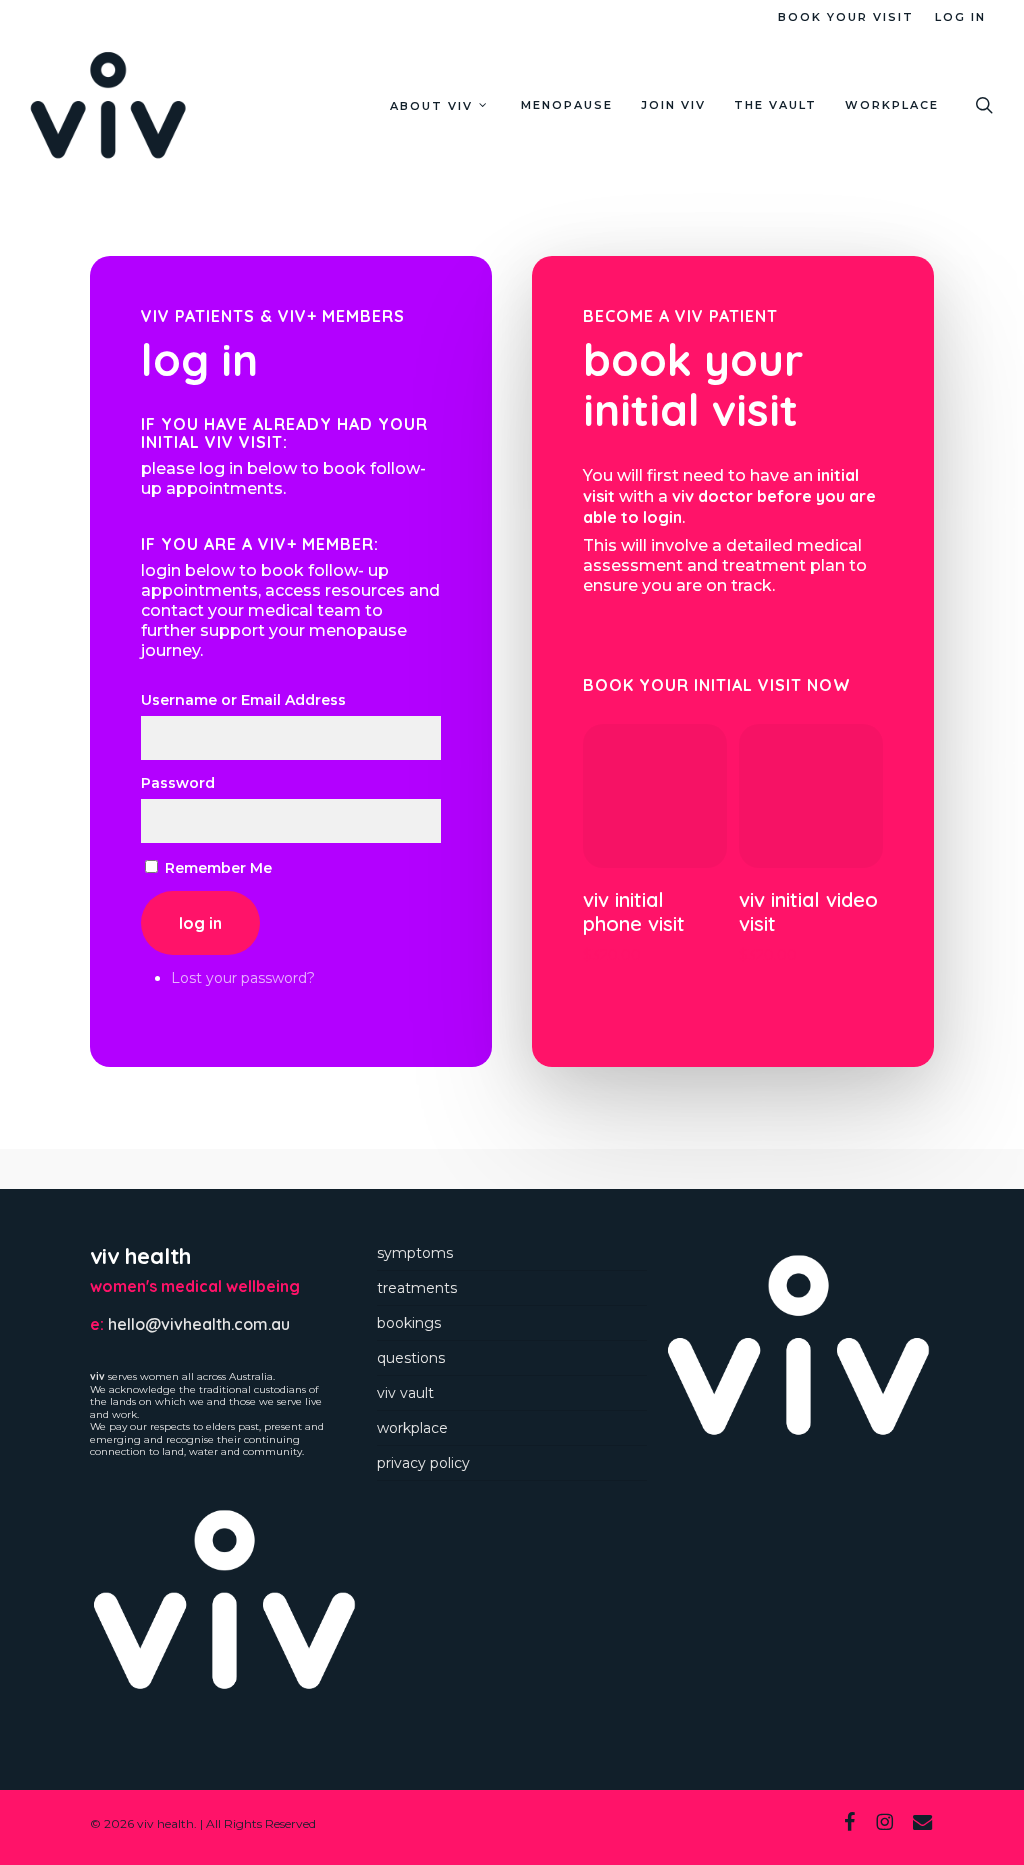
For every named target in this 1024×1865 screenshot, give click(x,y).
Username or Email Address (243, 700)
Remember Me (218, 868)
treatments (417, 1288)
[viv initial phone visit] (655, 796)
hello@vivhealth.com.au (199, 1324)
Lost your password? (243, 978)
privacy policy (423, 1463)
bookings (409, 1323)
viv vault (405, 1393)
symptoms (415, 1253)
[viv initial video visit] (811, 796)
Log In (200, 923)
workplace (412, 1428)
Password (178, 783)
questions (411, 1358)
